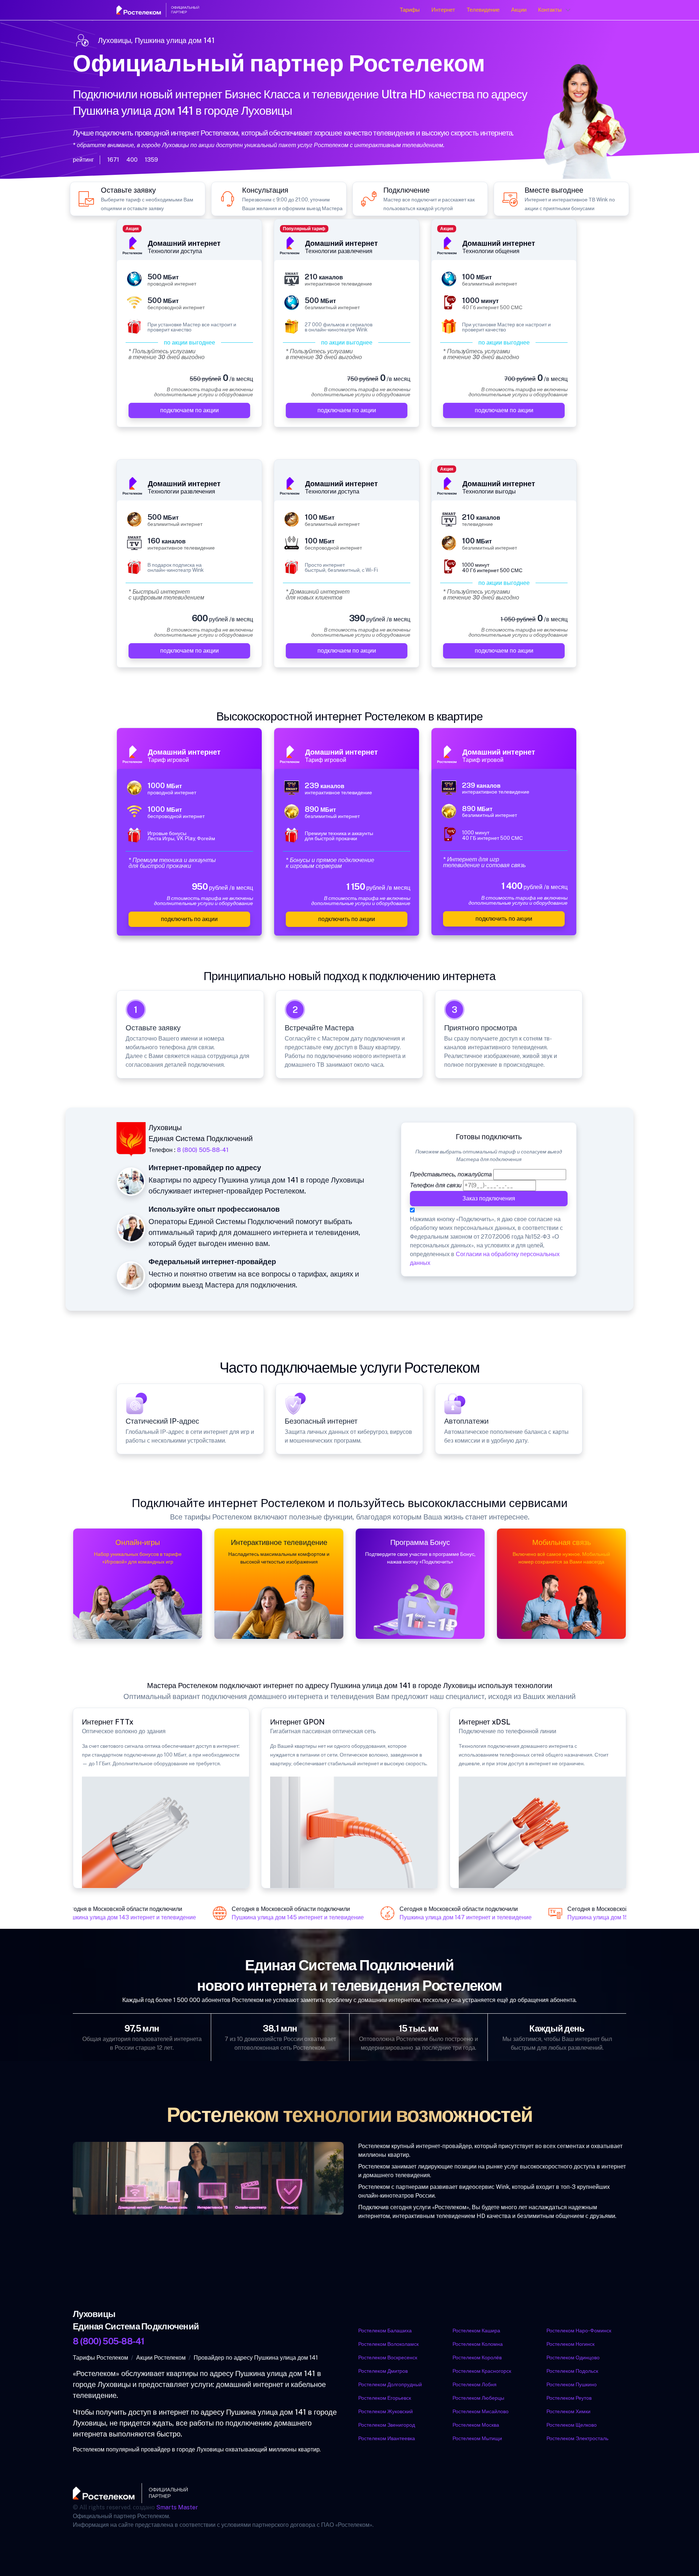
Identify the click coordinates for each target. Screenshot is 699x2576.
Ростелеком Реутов (569, 2398)
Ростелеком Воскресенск (388, 2357)
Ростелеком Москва (476, 2425)
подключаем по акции (189, 410)
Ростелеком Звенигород (387, 2425)
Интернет (443, 10)
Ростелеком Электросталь (577, 2438)
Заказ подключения (489, 1198)
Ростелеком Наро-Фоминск (579, 2331)
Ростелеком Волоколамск (388, 2344)
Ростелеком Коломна (478, 2344)
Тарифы (410, 10)
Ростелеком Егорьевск (385, 2398)
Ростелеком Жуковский (386, 2411)
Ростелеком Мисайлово (481, 2411)
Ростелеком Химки (568, 2411)
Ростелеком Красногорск (482, 2371)
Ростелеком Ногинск (570, 2344)
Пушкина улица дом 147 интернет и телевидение (449, 1918)
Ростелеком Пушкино (572, 2384)
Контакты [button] (550, 10)
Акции (519, 10)
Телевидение (483, 10)
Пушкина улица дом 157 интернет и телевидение (617, 1918)
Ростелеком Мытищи (477, 2438)
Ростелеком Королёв (477, 2357)
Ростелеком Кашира (476, 2331)
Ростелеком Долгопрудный (390, 2384)
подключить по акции (189, 919)
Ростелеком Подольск (572, 2371)
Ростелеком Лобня (475, 2384)
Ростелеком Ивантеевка (387, 2438)
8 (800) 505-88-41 (203, 1150)
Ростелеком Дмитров (383, 2371)
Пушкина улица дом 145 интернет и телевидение (281, 1918)
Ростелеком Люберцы (478, 2398)
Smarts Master (177, 2507)
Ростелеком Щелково (572, 2425)
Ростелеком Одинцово (573, 2357)
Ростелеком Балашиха (385, 2331)
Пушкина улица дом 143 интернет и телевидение (113, 1918)
